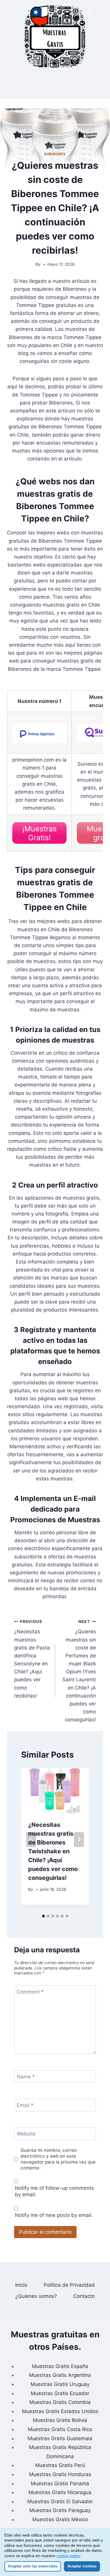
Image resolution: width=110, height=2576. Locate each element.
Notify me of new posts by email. (54, 2215)
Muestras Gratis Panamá (60, 2483)
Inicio (21, 2285)
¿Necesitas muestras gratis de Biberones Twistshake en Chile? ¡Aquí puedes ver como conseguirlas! (53, 1851)
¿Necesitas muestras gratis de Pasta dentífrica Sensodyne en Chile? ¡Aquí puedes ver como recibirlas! (32, 1659)
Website (26, 2134)
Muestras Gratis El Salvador (60, 2501)
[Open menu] (55, 86)
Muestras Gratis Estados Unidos (60, 2411)
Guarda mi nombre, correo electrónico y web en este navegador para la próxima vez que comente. (58, 2159)
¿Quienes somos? (36, 2296)
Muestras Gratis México (60, 2519)
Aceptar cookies (82, 2566)
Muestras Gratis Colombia (60, 2402)
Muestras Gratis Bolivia (60, 2420)
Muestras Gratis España (60, 2366)
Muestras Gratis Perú (60, 2465)
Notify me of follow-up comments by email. (54, 2191)
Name (26, 2077)
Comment (30, 1992)
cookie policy (68, 2556)
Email (25, 2105)
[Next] (79, 1840)
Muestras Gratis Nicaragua (60, 2492)
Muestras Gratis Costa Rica (60, 2429)
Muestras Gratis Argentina (60, 2375)
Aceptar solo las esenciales (33, 2566)
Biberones (55, 154)
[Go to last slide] (31, 1840)
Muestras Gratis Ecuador (60, 2393)
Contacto (84, 2296)
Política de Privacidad (69, 2285)
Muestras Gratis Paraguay (60, 2510)
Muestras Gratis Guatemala (60, 2438)
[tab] (43, 1916)
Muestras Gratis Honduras (60, 2474)
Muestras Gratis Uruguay (60, 2384)
